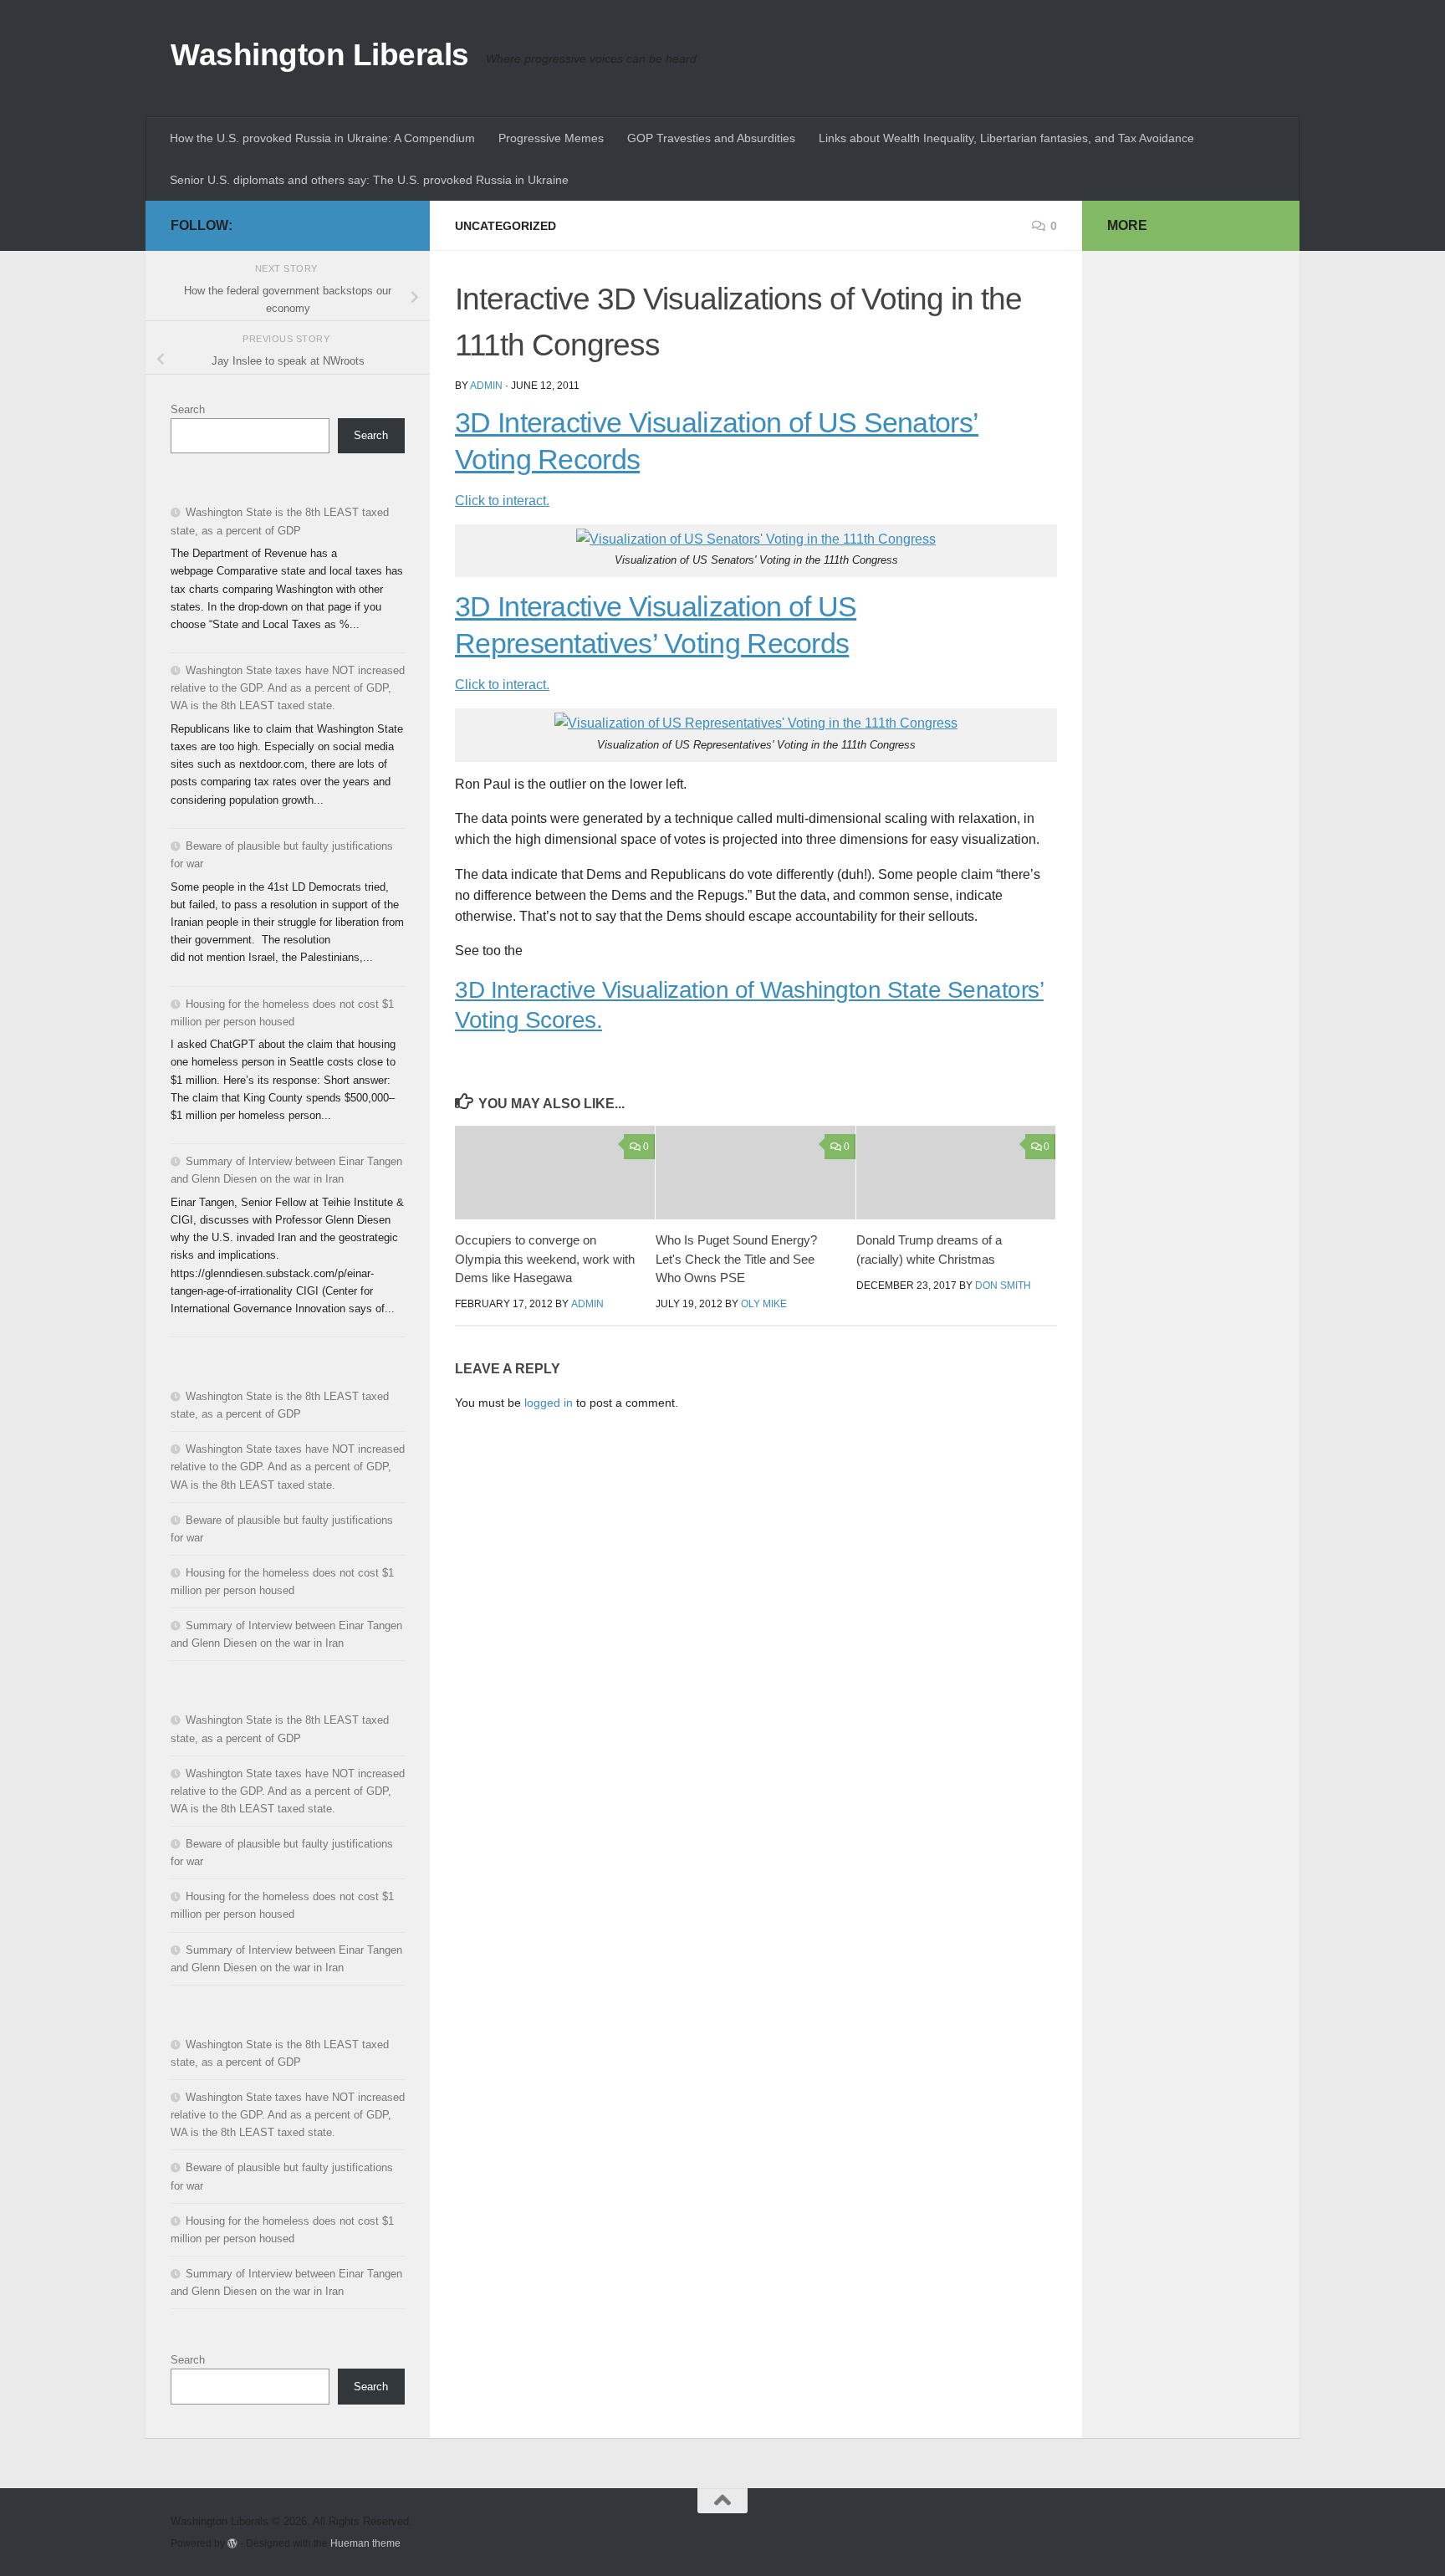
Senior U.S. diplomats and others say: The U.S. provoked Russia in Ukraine (369, 180)
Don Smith (1003, 1285)
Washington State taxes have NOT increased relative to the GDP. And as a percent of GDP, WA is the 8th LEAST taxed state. (288, 688)
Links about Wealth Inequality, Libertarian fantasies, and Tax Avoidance (1006, 138)
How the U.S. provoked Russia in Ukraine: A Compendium (322, 138)
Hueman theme (365, 2543)
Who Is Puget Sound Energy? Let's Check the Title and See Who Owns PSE (736, 1259)
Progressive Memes (551, 138)
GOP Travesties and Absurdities (711, 138)
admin (486, 386)
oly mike (764, 1304)
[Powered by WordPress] (232, 2543)
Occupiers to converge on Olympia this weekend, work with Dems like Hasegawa (545, 1259)
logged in (549, 1403)
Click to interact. (502, 501)
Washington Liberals (320, 55)
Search (188, 409)
